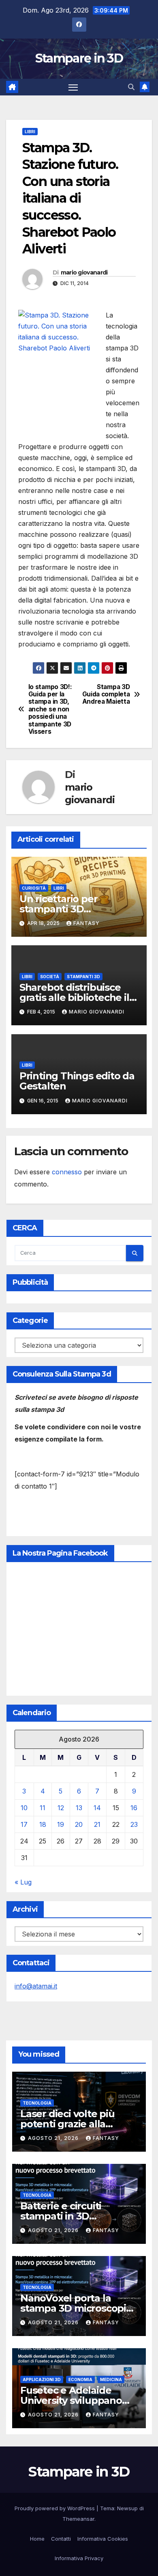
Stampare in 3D (79, 58)
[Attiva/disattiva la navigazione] (73, 87)
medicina (111, 2379)
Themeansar (78, 2519)
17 (24, 1824)
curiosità (34, 888)
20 (79, 1824)
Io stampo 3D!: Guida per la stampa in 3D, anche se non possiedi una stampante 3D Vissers (50, 710)
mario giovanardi (84, 272)
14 (97, 1808)
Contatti (61, 2539)
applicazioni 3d (42, 2379)
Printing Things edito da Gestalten (77, 1081)
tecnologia (37, 2103)
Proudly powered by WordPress (56, 2508)
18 (43, 1824)
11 (43, 1808)
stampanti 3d (83, 977)
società (50, 977)
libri (30, 132)
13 (79, 1808)
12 (61, 1808)
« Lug (23, 1882)
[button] (131, 87)
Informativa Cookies (103, 2539)
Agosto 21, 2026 (54, 2138)
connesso (67, 1172)
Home (37, 2539)
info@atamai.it (36, 1986)
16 (134, 1808)
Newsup (127, 2508)
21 (97, 1824)
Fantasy (86, 923)
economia (80, 2379)
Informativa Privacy (79, 2558)
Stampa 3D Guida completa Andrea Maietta (106, 695)
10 (24, 1808)
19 (61, 1824)
